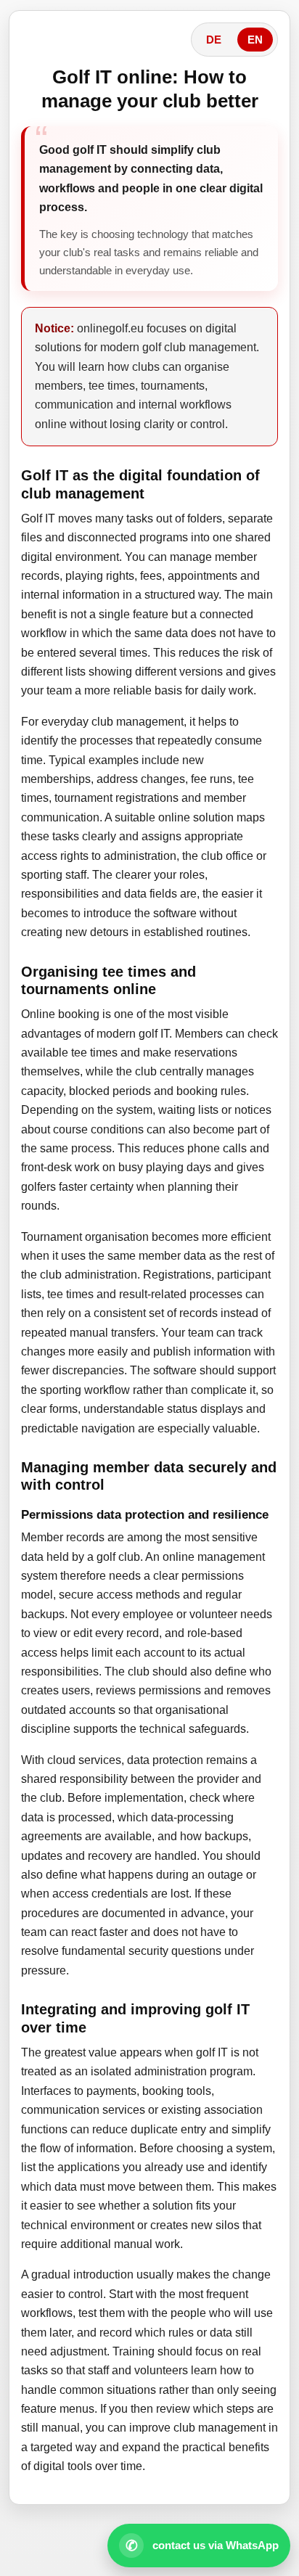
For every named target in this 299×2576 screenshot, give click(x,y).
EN (255, 40)
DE (214, 40)
